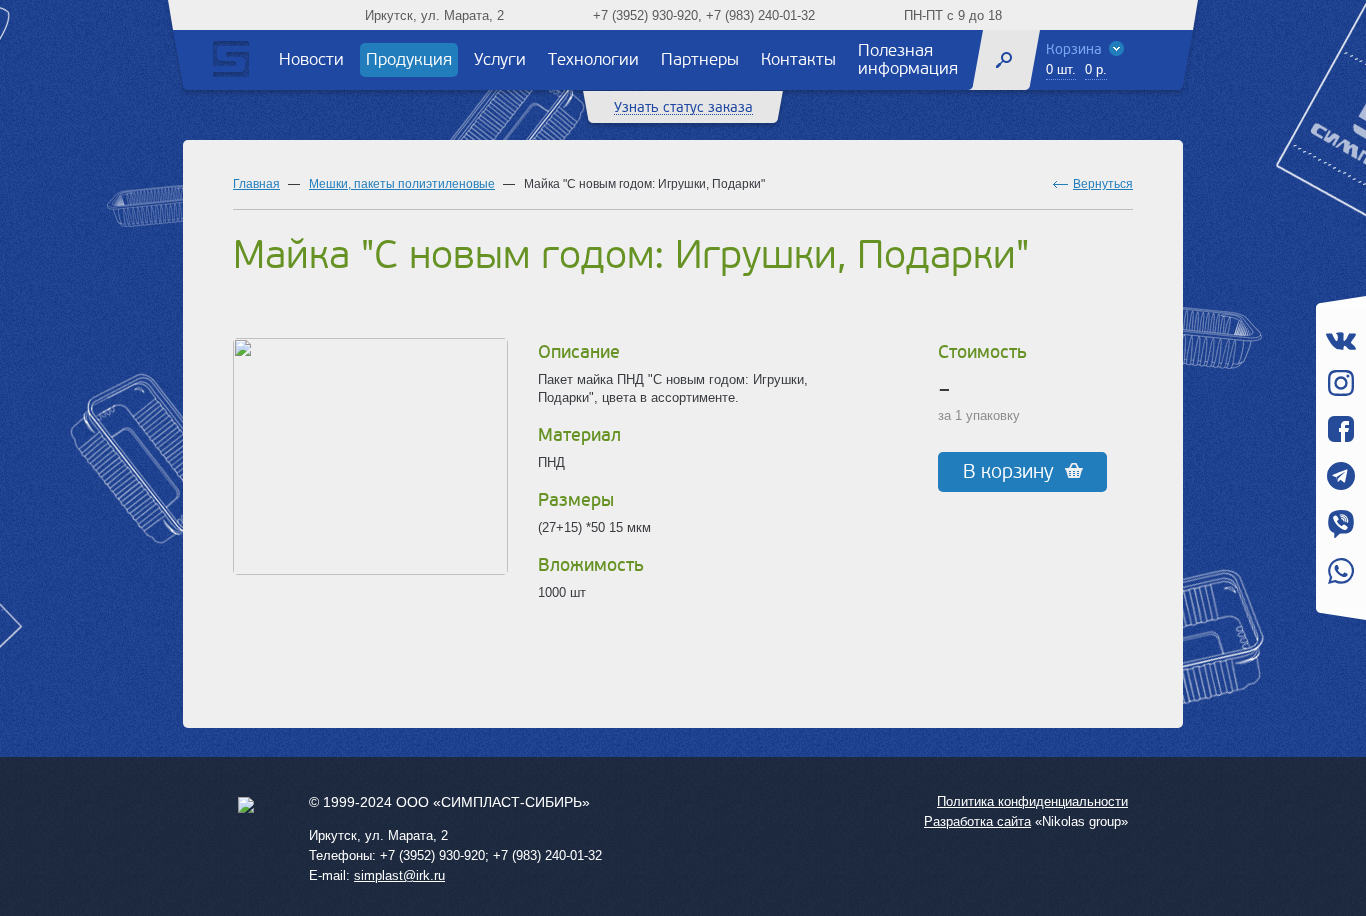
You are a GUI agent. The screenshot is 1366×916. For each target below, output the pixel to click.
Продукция (409, 59)
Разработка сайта (977, 821)
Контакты (798, 59)
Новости (311, 59)
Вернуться (1103, 184)
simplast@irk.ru (399, 875)
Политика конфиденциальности (1032, 801)
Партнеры (700, 59)
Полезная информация (908, 59)
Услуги (500, 59)
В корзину (1008, 472)
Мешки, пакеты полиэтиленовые (402, 184)
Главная (256, 184)
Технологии (593, 59)
